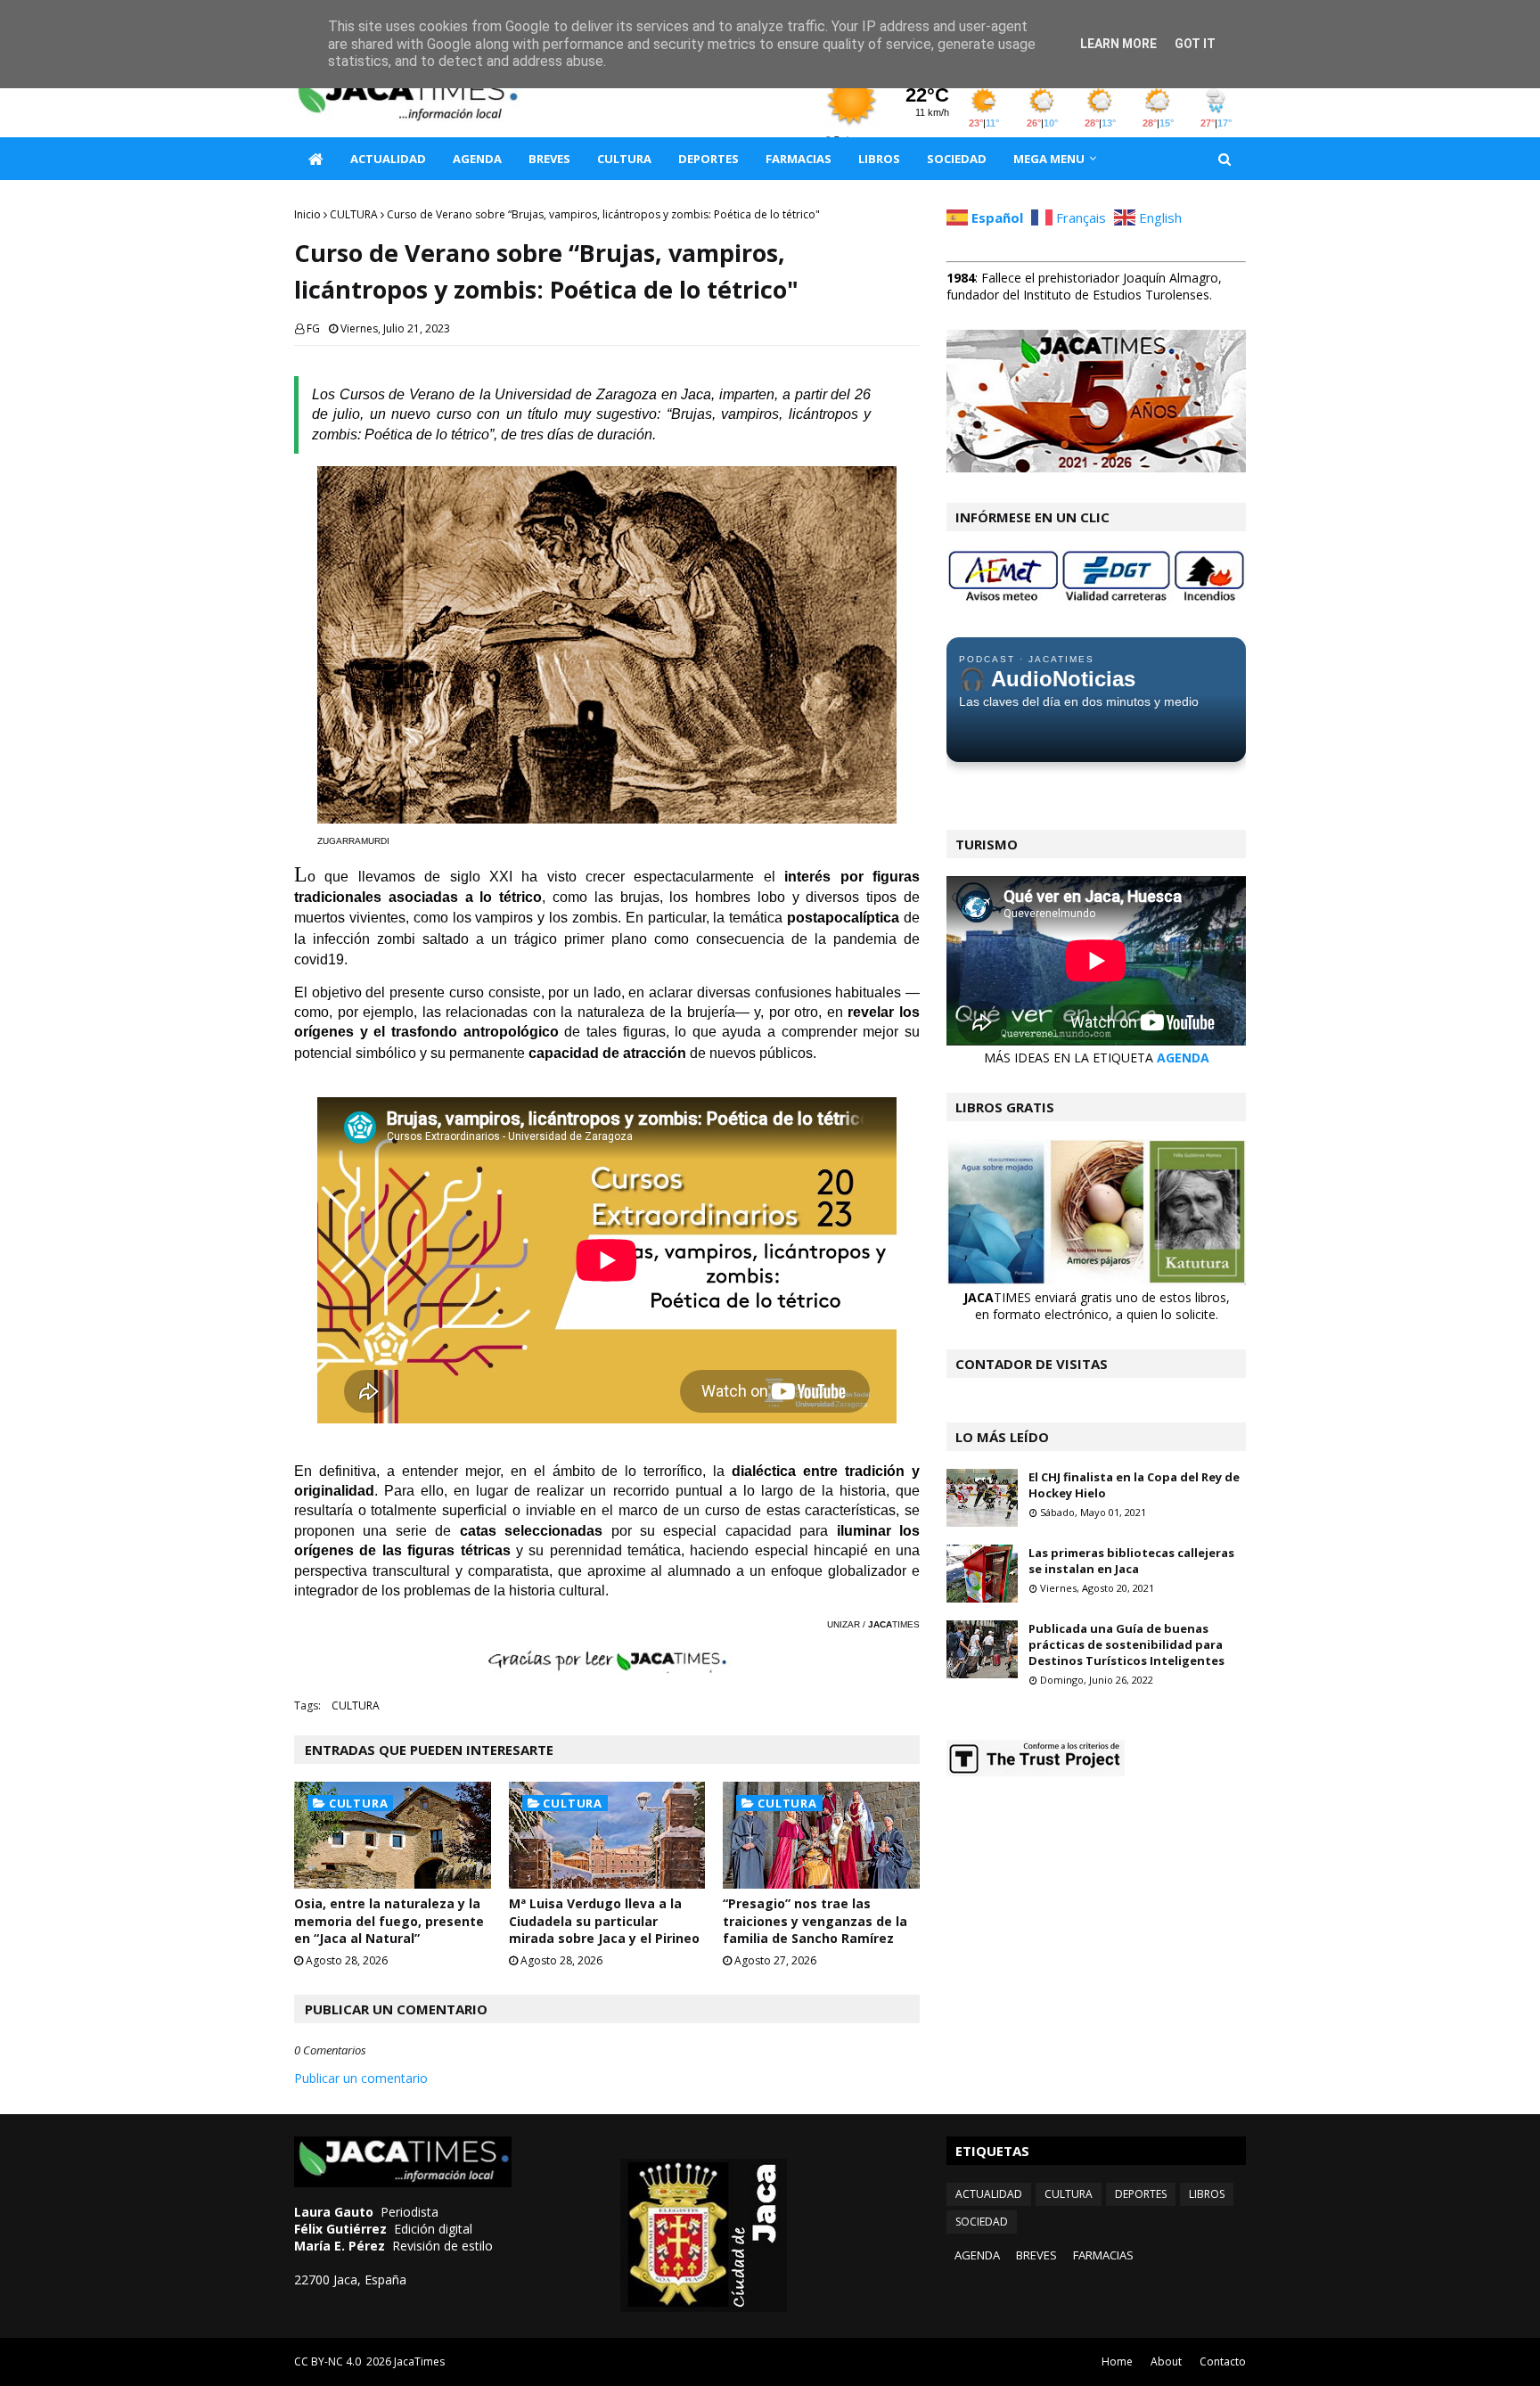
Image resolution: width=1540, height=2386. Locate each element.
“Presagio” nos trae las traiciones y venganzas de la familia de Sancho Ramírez (815, 1921)
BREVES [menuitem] (549, 159)
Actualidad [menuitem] (388, 159)
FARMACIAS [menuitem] (799, 159)
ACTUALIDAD (989, 2194)
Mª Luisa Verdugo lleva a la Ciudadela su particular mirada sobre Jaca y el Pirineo (604, 1921)
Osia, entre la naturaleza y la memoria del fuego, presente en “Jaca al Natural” (389, 1921)
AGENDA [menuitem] (477, 159)
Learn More (1118, 44)
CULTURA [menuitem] (624, 159)
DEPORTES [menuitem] (709, 159)
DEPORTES (1141, 2194)
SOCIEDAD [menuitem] (957, 159)
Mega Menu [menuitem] (1049, 159)
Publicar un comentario (361, 2078)
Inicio (307, 214)
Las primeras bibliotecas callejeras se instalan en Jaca (1131, 1561)
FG (313, 328)
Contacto (1223, 2361)
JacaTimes (419, 2361)
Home (1117, 2361)
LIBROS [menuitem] (879, 159)
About (1166, 2361)
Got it (1195, 44)
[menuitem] (315, 159)
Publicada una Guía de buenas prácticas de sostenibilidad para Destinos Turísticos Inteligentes (1126, 1644)
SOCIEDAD (982, 2222)
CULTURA (354, 214)
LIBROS (1207, 2194)
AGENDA (1183, 1058)
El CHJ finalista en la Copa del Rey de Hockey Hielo (1134, 1485)
